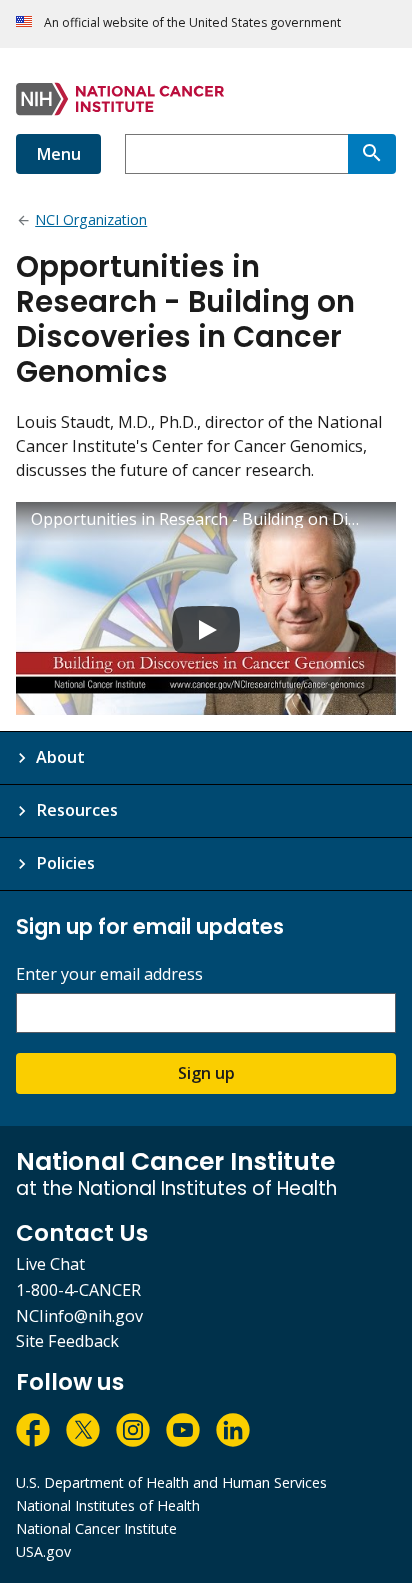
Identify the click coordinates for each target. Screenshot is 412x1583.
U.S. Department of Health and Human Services (171, 1482)
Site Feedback (67, 1341)
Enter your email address (109, 974)
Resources (77, 810)
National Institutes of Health (108, 1505)
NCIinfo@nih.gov (79, 1316)
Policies (65, 863)
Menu (58, 154)
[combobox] (236, 154)
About (60, 757)
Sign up (206, 1073)
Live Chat (50, 1264)
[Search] (372, 154)
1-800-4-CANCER (78, 1290)
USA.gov (43, 1551)
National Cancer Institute (96, 1528)
